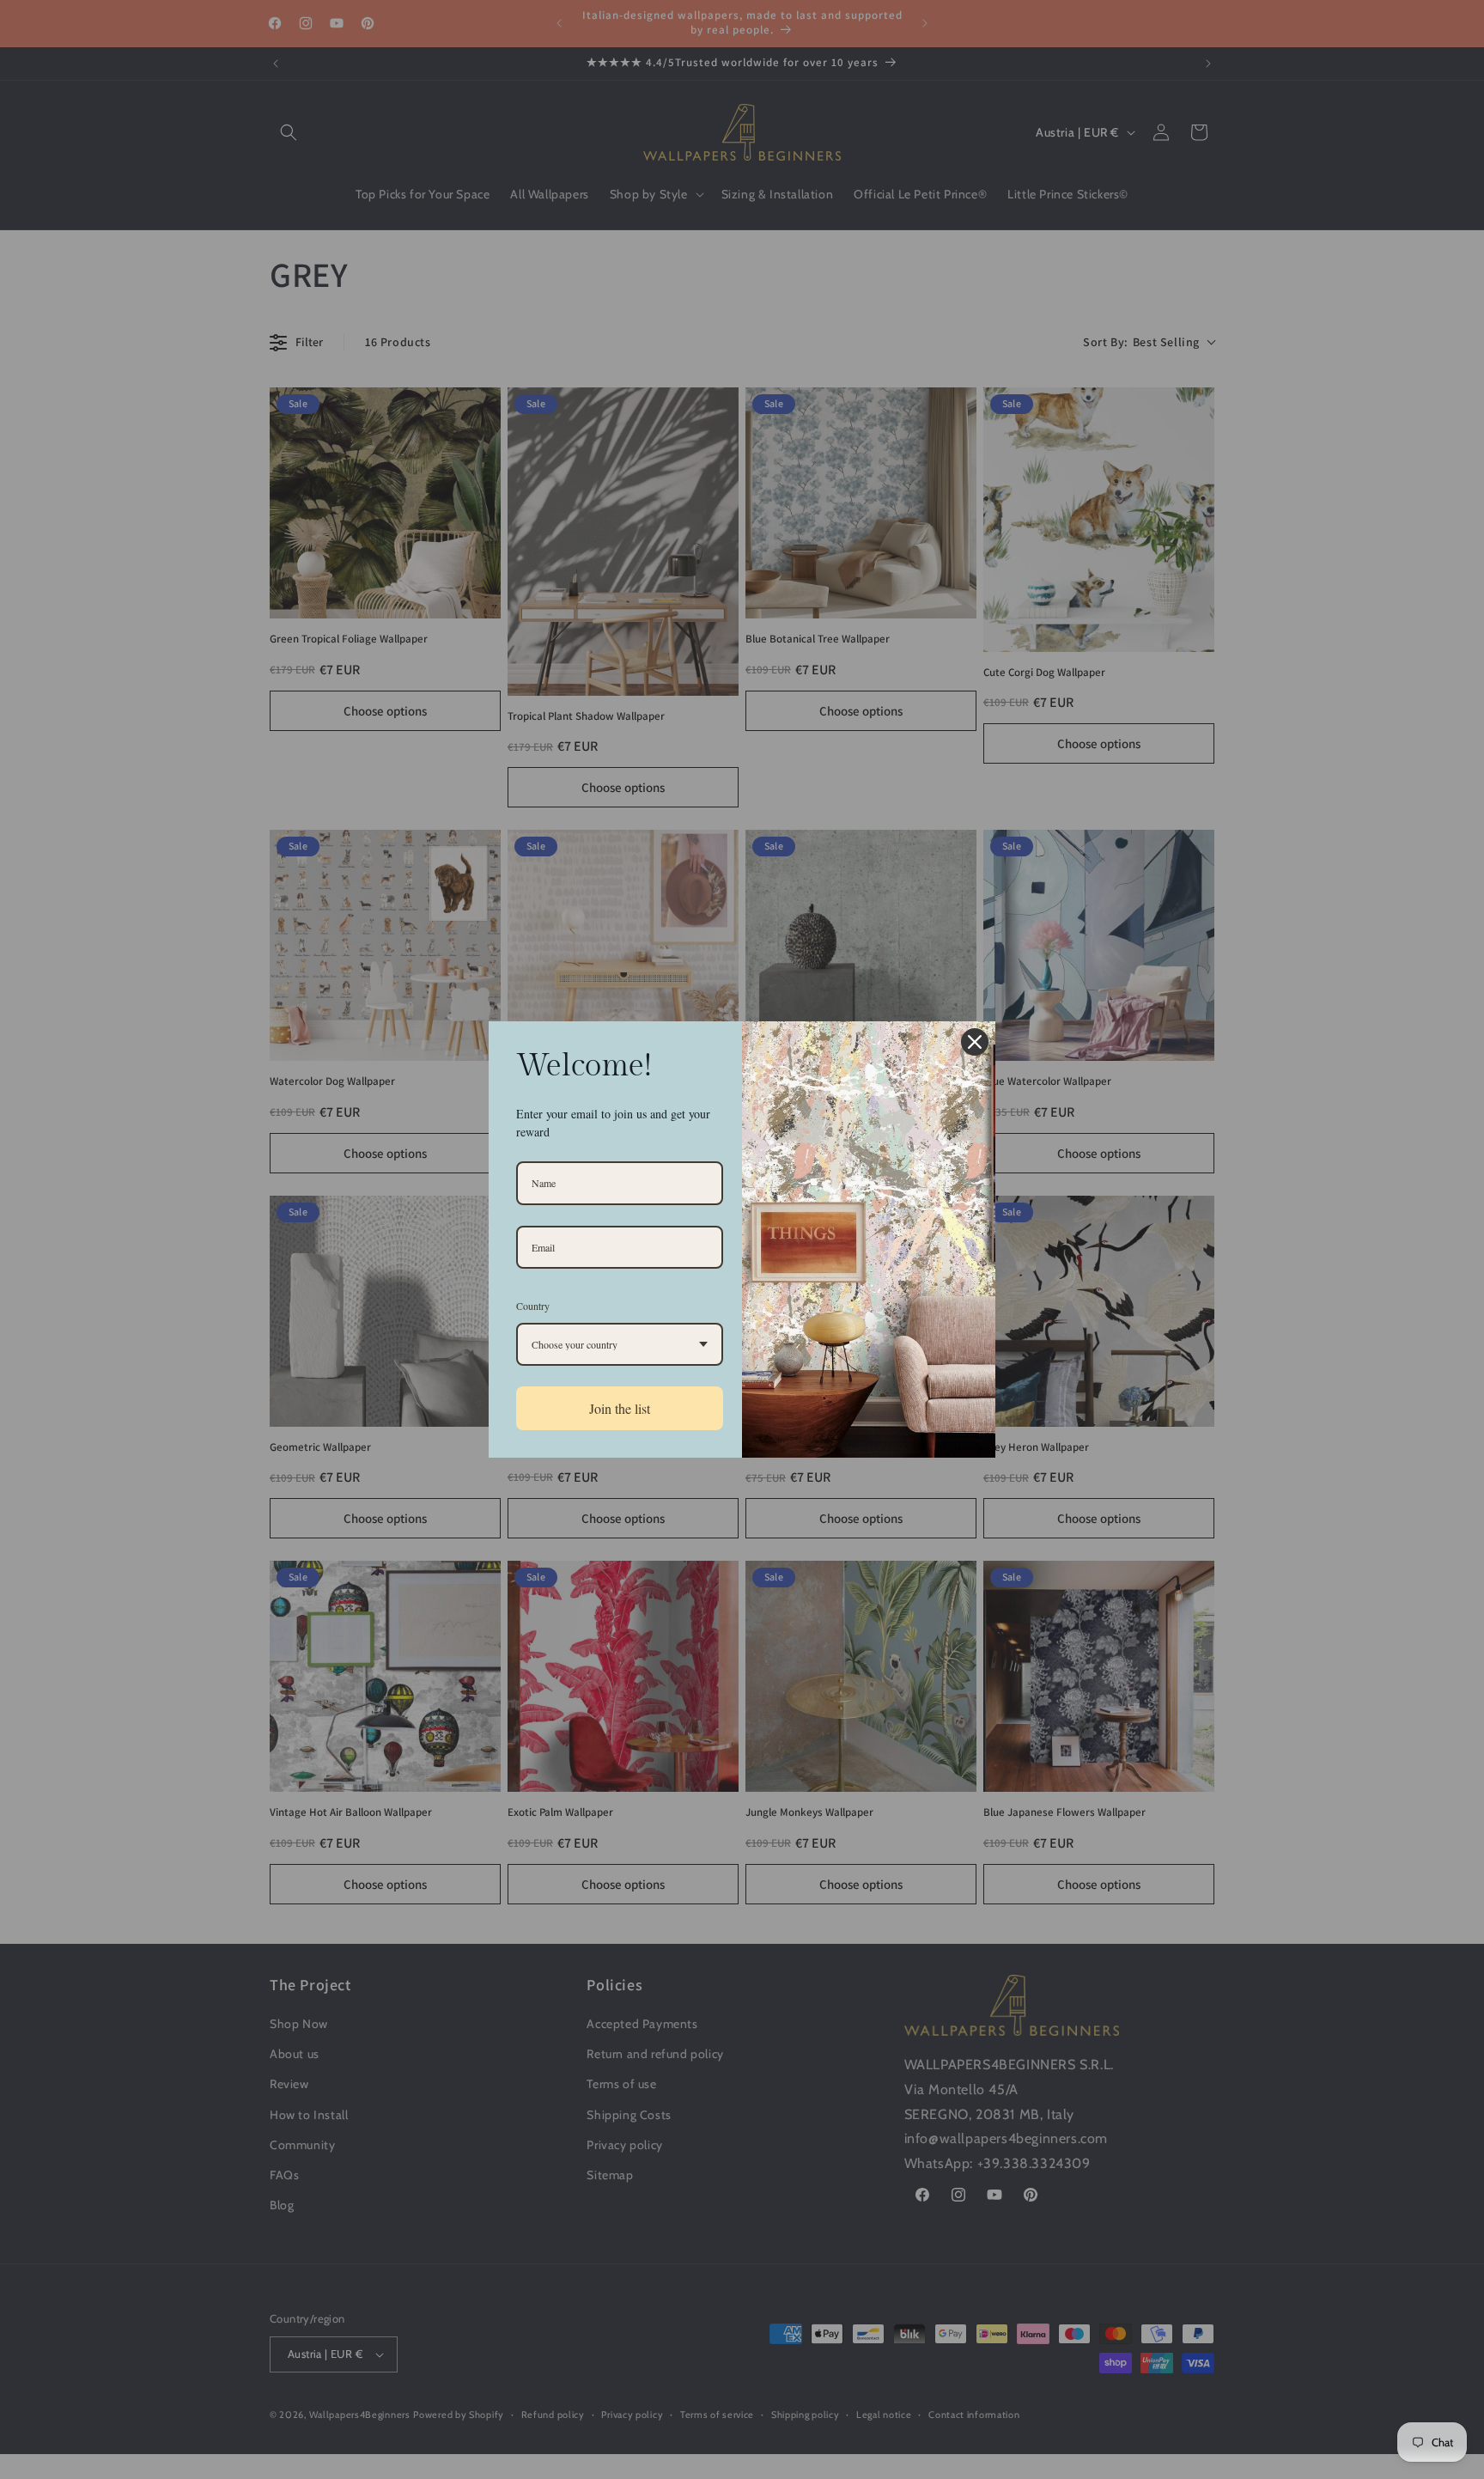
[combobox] (620, 1344)
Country (533, 1306)
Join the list (620, 1408)
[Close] (975, 1042)
